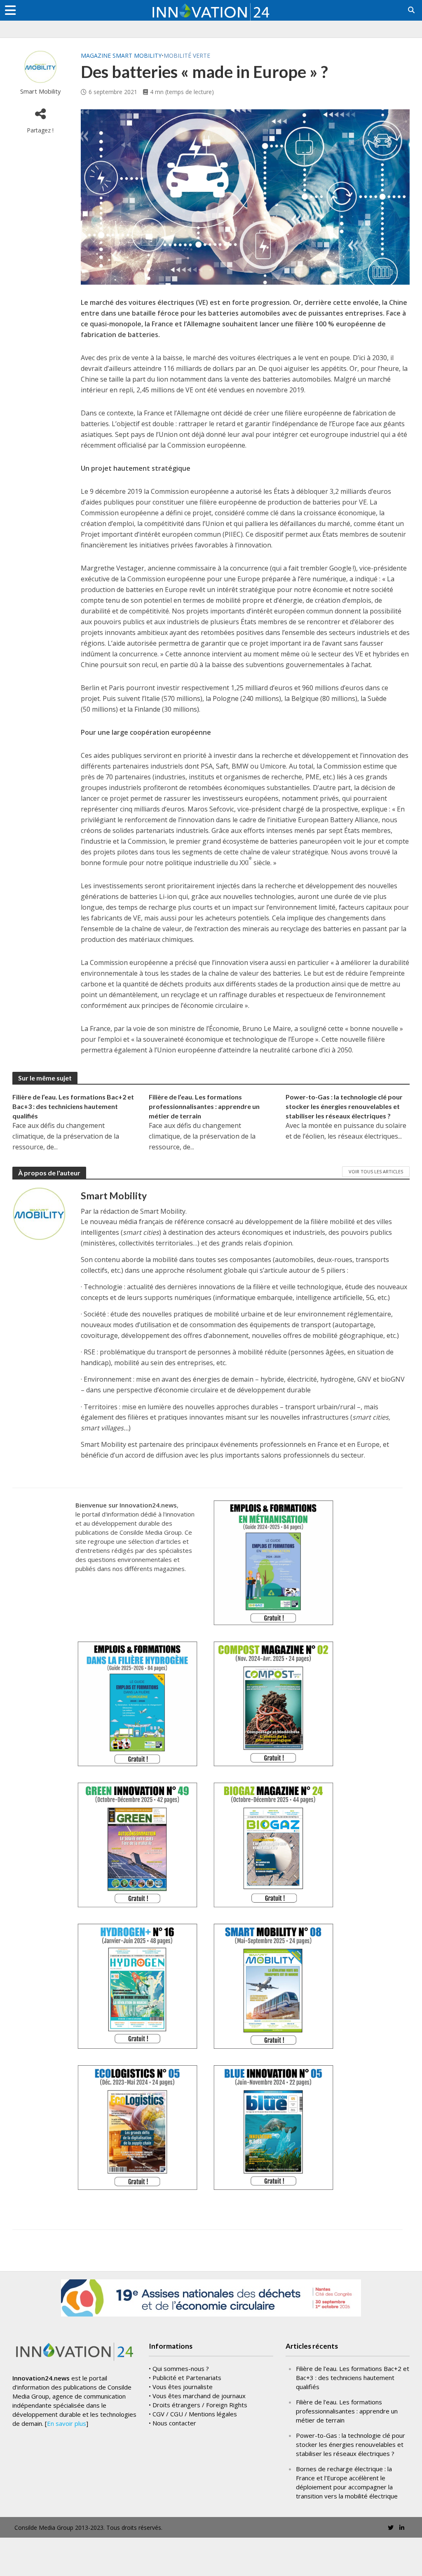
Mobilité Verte (187, 55)
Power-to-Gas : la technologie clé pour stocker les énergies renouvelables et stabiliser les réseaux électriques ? (344, 1106)
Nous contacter (174, 2423)
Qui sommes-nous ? (181, 2368)
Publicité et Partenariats (187, 2378)
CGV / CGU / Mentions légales (195, 2414)
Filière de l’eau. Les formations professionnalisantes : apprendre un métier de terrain (204, 1106)
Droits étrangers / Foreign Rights (200, 2405)
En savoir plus (67, 2423)
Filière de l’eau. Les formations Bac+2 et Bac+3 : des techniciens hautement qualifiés (73, 1106)
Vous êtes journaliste (183, 2387)
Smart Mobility (40, 91)
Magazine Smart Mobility (121, 55)
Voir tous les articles (376, 1171)
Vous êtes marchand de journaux (199, 2396)
